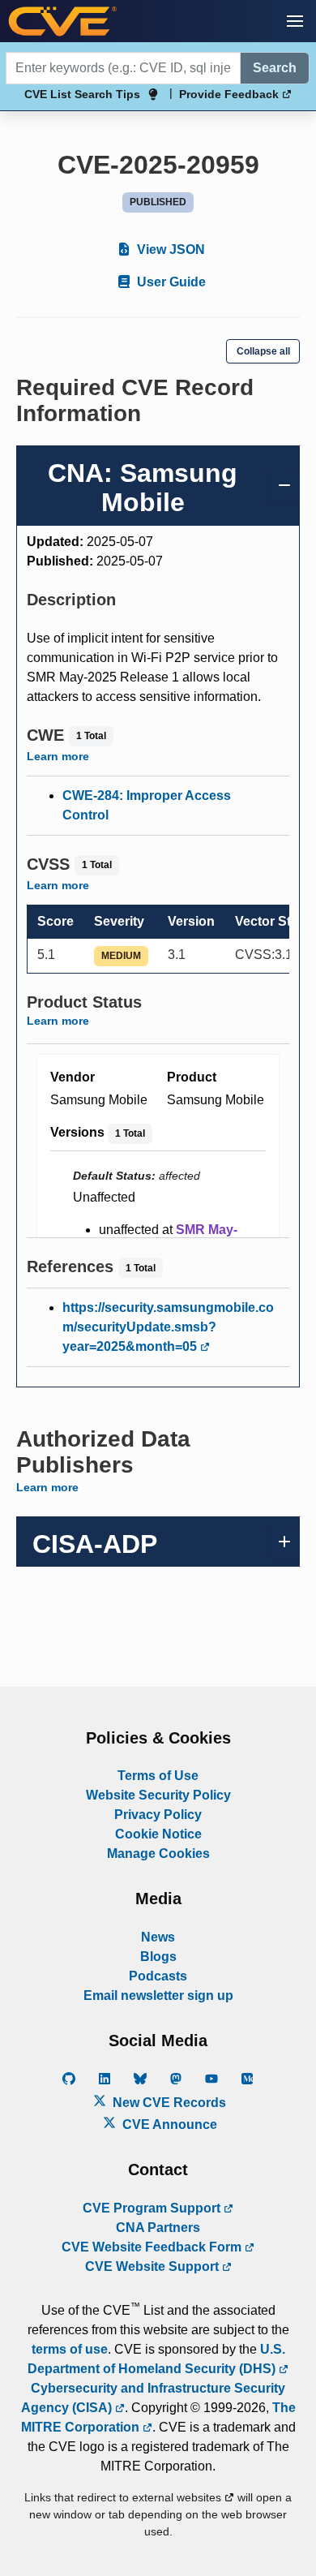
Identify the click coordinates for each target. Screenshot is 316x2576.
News (158, 1937)
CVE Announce (168, 2124)
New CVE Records (168, 2103)
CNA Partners (158, 2228)
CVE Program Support (153, 2208)
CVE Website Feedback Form (153, 2247)
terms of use (70, 2349)
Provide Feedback (231, 94)
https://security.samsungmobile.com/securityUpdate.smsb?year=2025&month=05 (168, 1327)
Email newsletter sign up (158, 1995)
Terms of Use (158, 1776)
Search (275, 68)
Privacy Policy (158, 1815)
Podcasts (158, 1976)
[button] (295, 21)
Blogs (158, 1957)
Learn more (58, 756)
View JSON (169, 249)
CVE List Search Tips (82, 94)
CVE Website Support (154, 2266)
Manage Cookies (158, 1854)
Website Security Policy (158, 1795)
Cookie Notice (158, 1834)
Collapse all (263, 351)
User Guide (170, 282)
